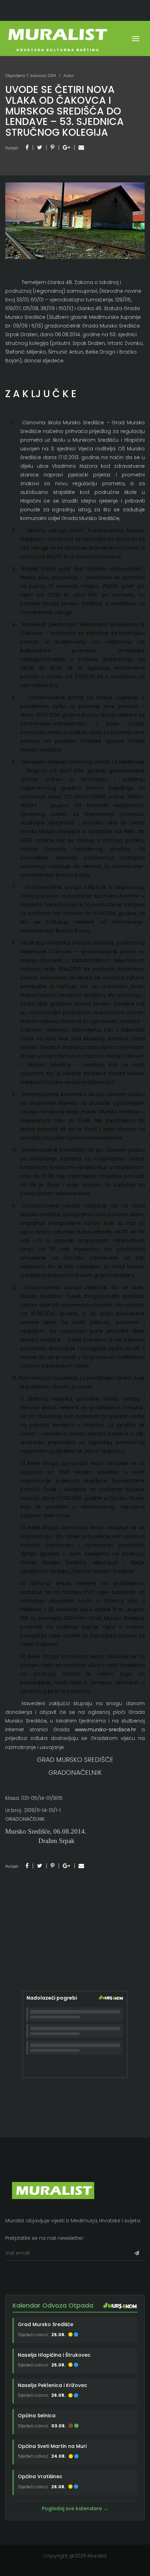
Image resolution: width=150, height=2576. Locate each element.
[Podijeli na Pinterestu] (52, 147)
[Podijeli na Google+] (66, 147)
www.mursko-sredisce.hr (106, 1730)
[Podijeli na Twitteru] (40, 147)
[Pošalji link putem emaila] (81, 147)
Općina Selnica (37, 2416)
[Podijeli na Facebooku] (27, 147)
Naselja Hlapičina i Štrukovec (54, 2355)
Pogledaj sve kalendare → (75, 2508)
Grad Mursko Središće (46, 2324)
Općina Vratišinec (40, 2476)
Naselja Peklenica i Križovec (52, 2385)
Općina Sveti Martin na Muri (52, 2446)
